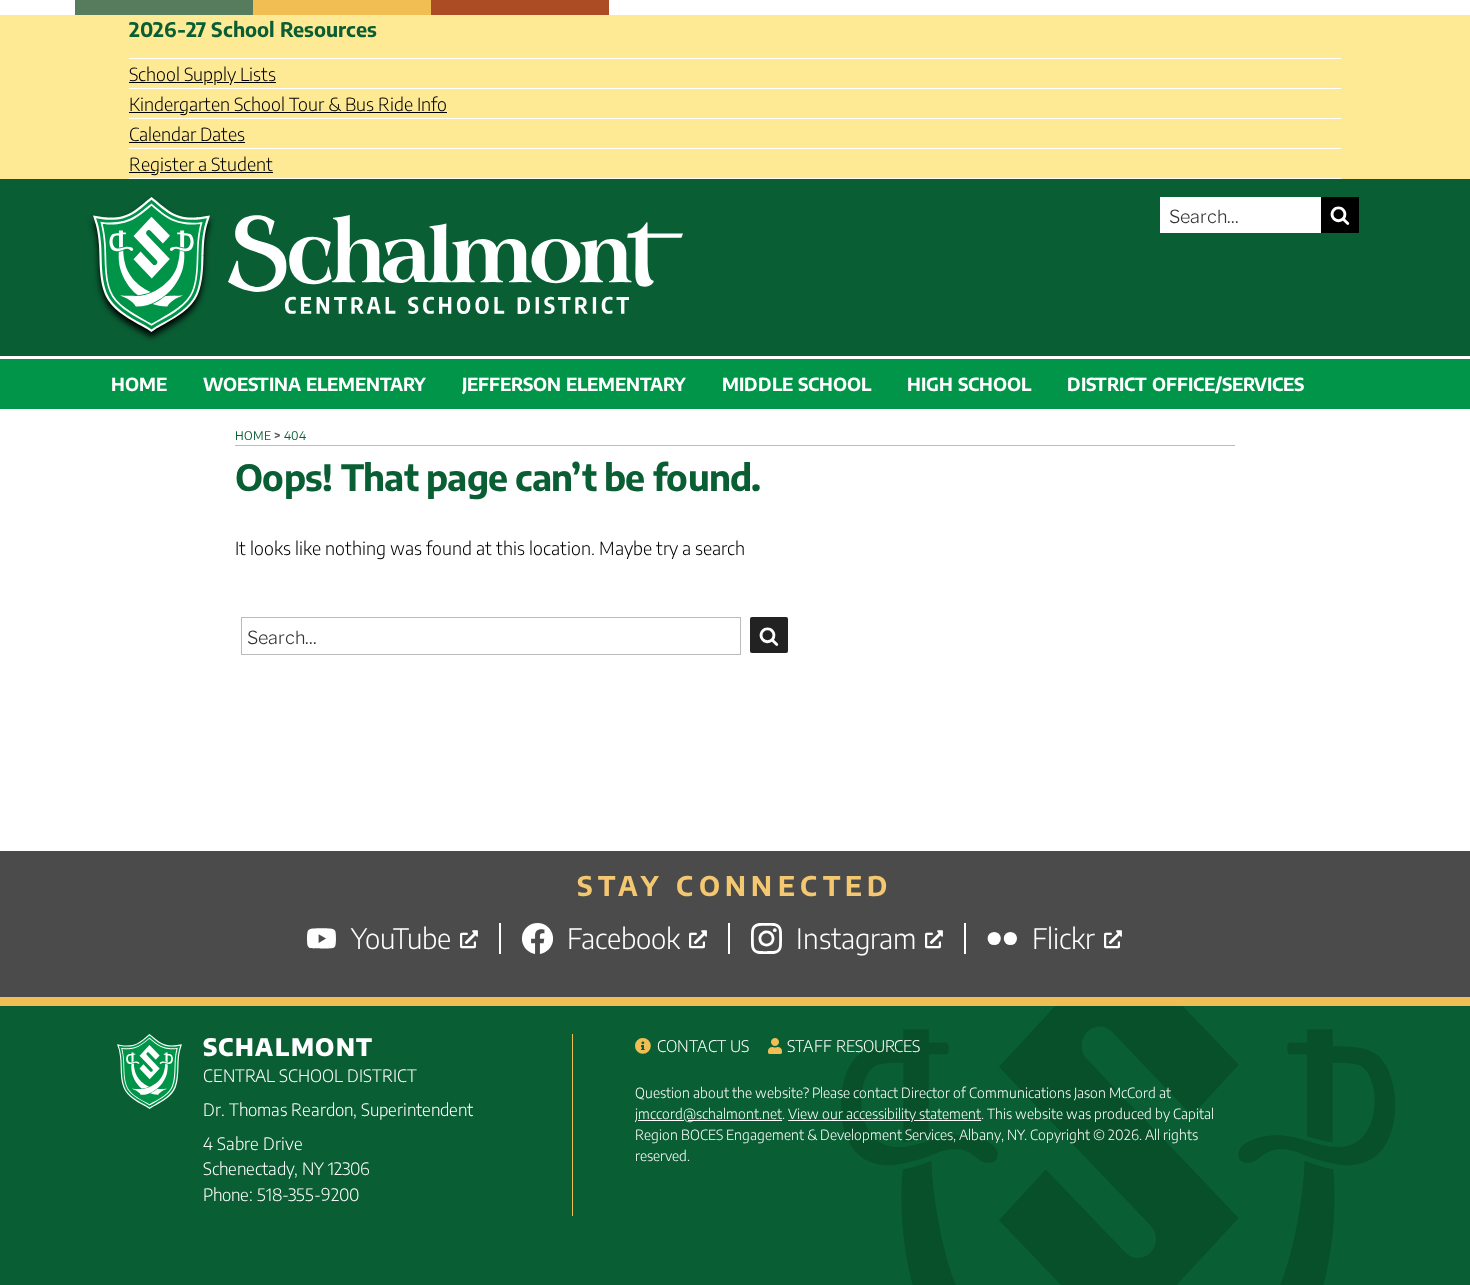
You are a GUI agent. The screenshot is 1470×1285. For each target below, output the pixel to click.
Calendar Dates (187, 133)
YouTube (401, 938)
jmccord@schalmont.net (708, 1113)
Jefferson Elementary (574, 383)
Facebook (623, 938)
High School (969, 383)
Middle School (796, 383)
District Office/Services (1185, 383)
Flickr (1063, 938)
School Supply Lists (202, 73)
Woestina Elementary (314, 383)
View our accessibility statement (884, 1113)
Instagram (856, 938)
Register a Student (201, 163)
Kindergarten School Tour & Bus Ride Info (288, 103)
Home (139, 383)
